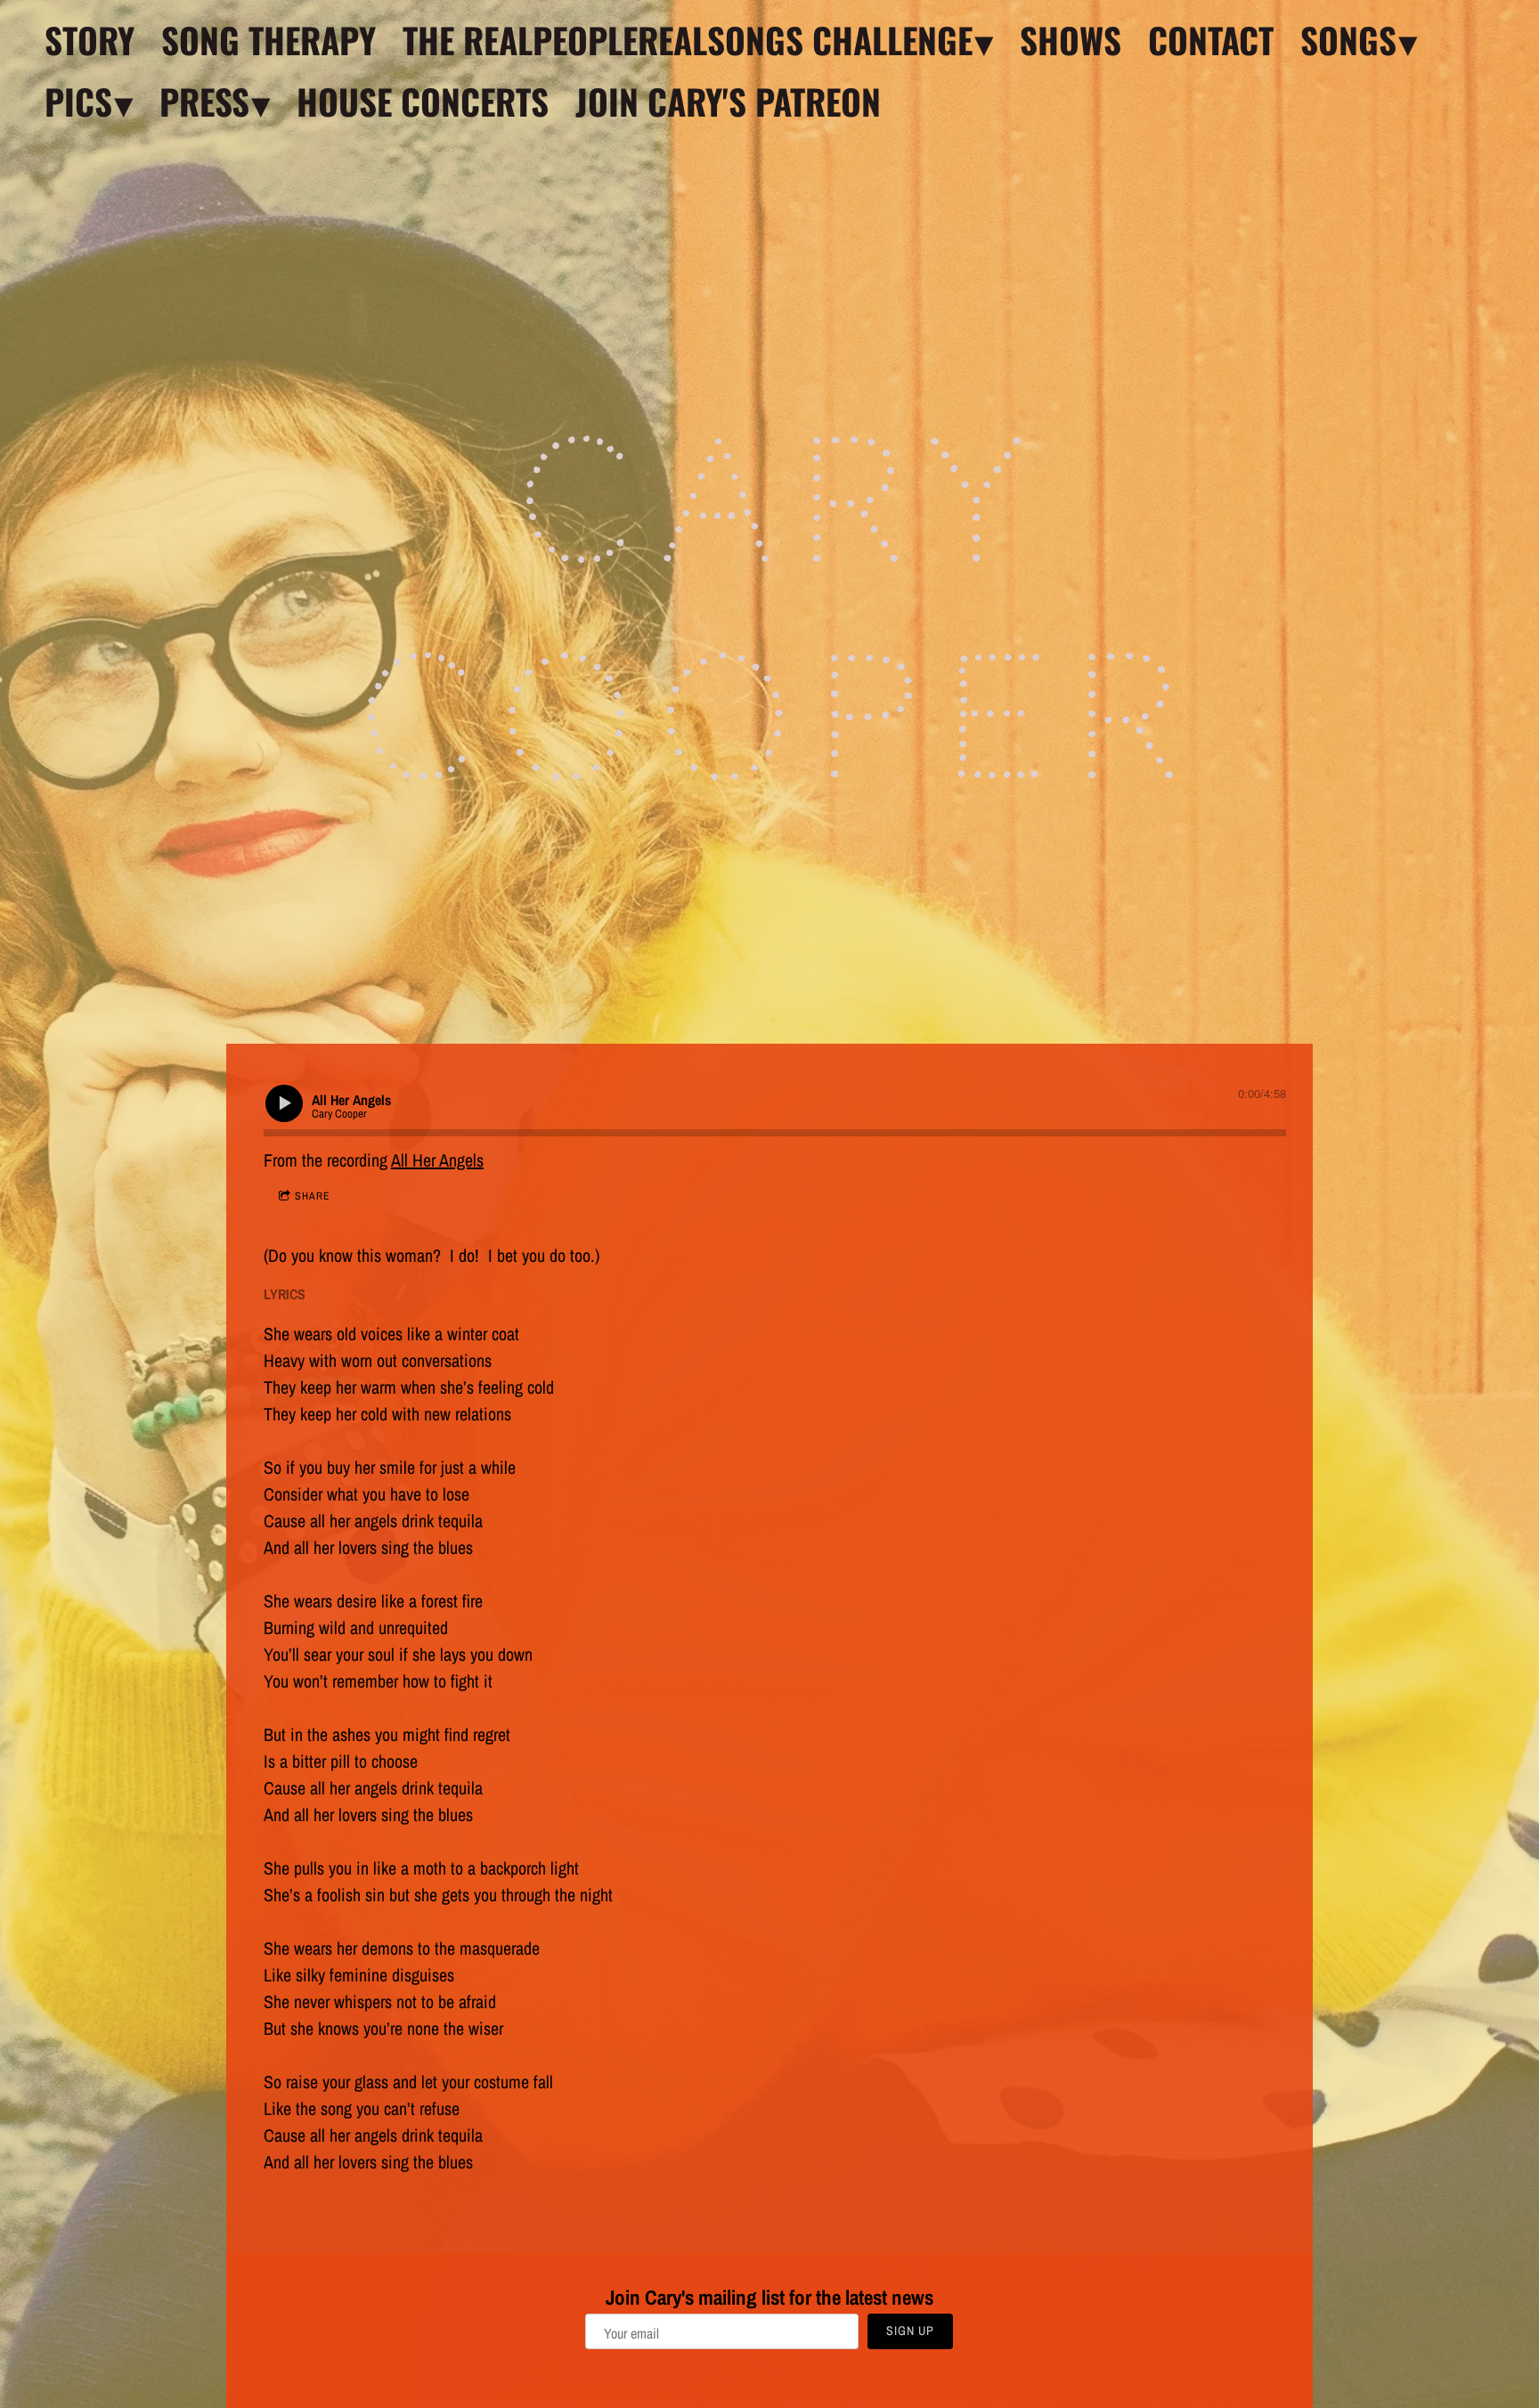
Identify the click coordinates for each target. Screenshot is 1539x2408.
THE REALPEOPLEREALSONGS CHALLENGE (688, 40)
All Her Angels (437, 1160)
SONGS (1348, 40)
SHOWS (1071, 40)
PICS (78, 101)
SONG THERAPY (269, 40)
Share (313, 1196)
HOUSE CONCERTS (423, 101)
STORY (90, 40)
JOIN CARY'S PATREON (728, 101)
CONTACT (1211, 40)
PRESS (204, 101)
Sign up (910, 2331)
